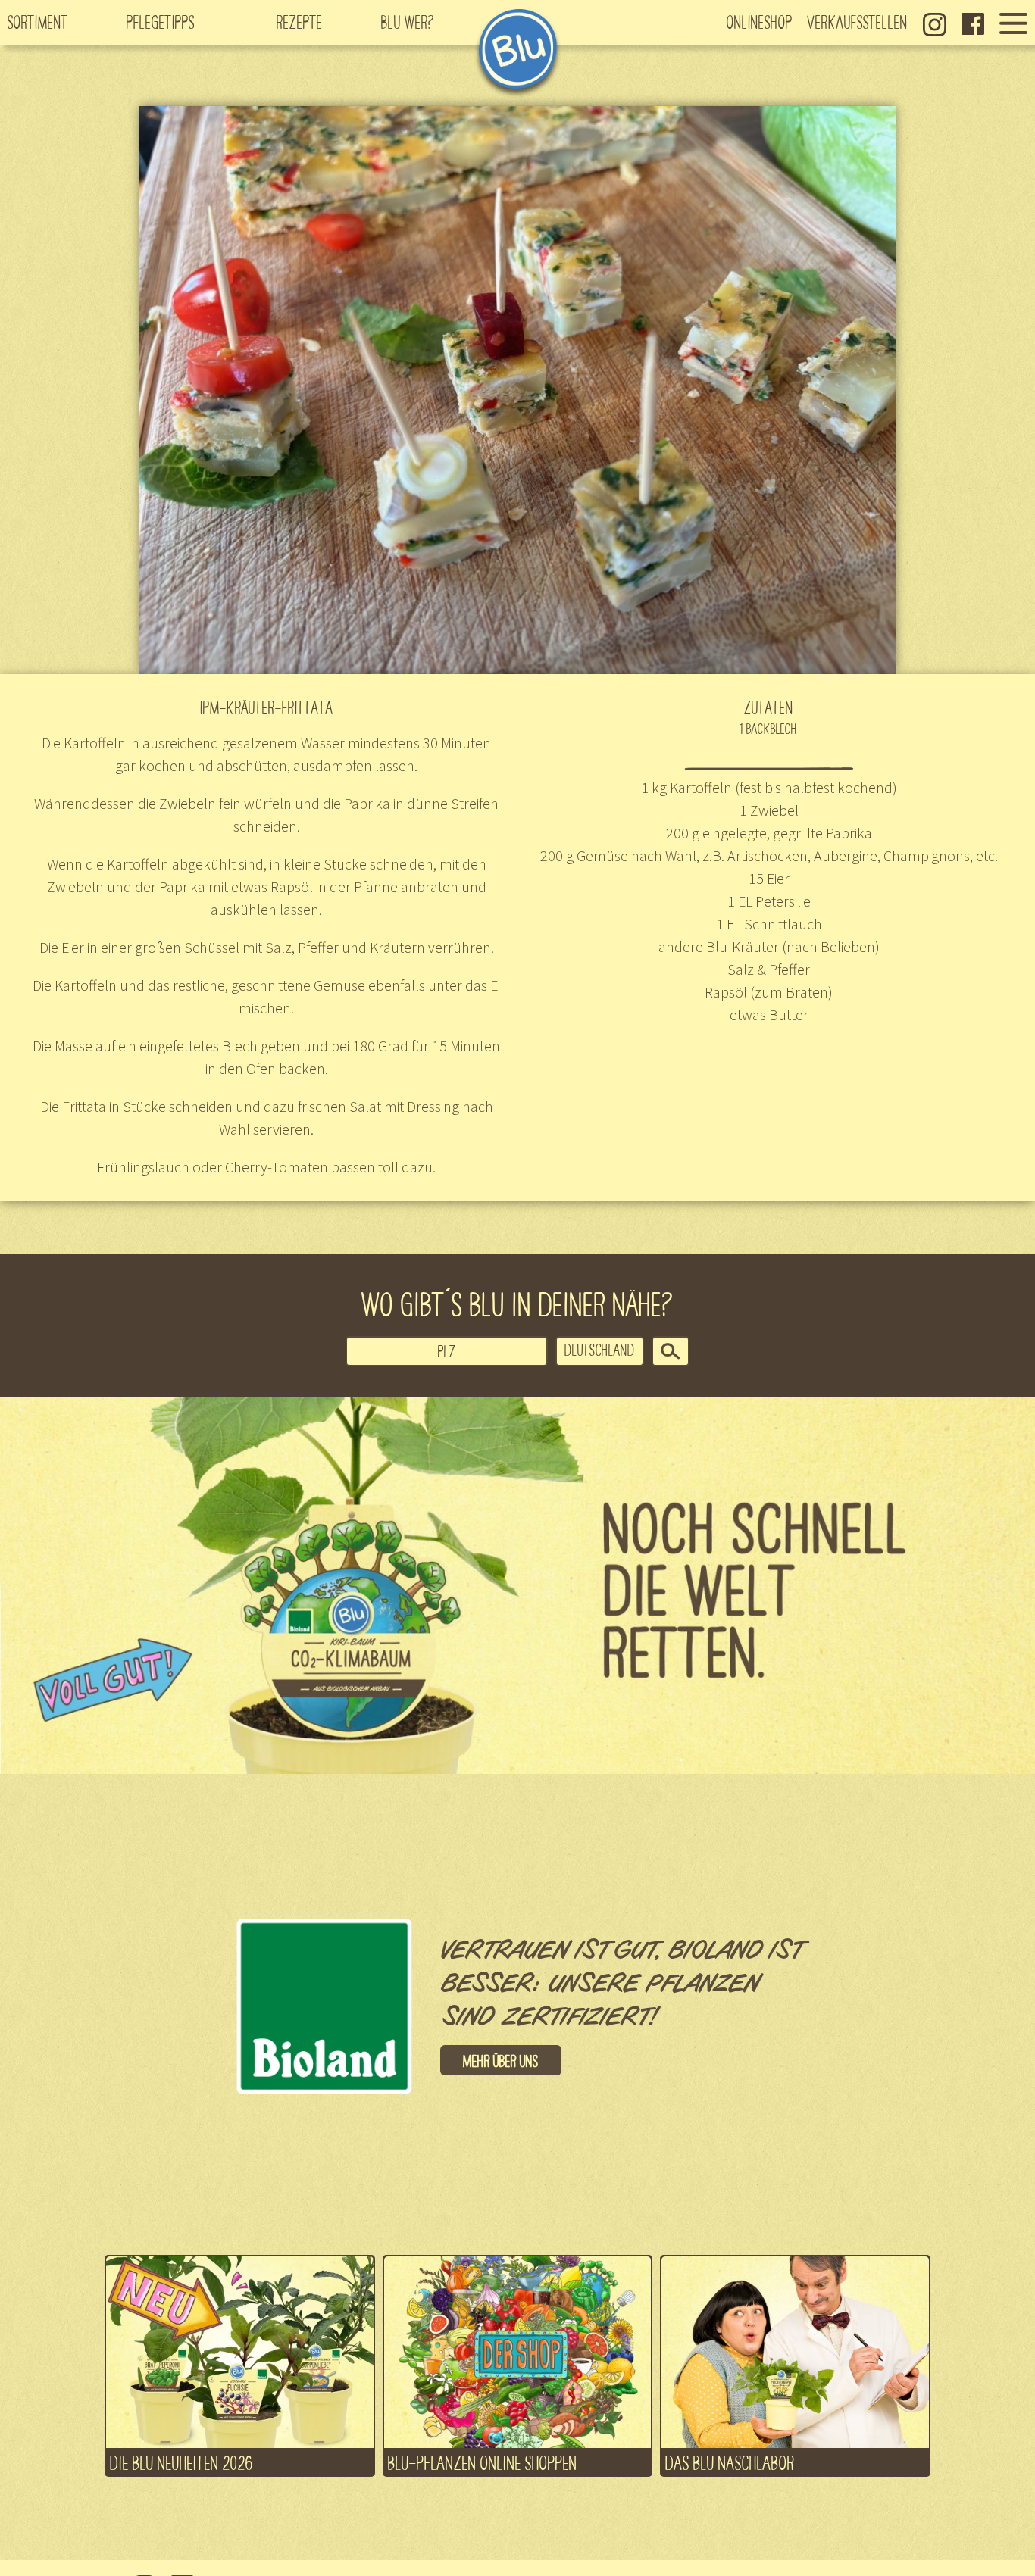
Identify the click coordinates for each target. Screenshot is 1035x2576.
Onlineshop (760, 21)
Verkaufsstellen (858, 21)
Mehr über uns (501, 2060)
